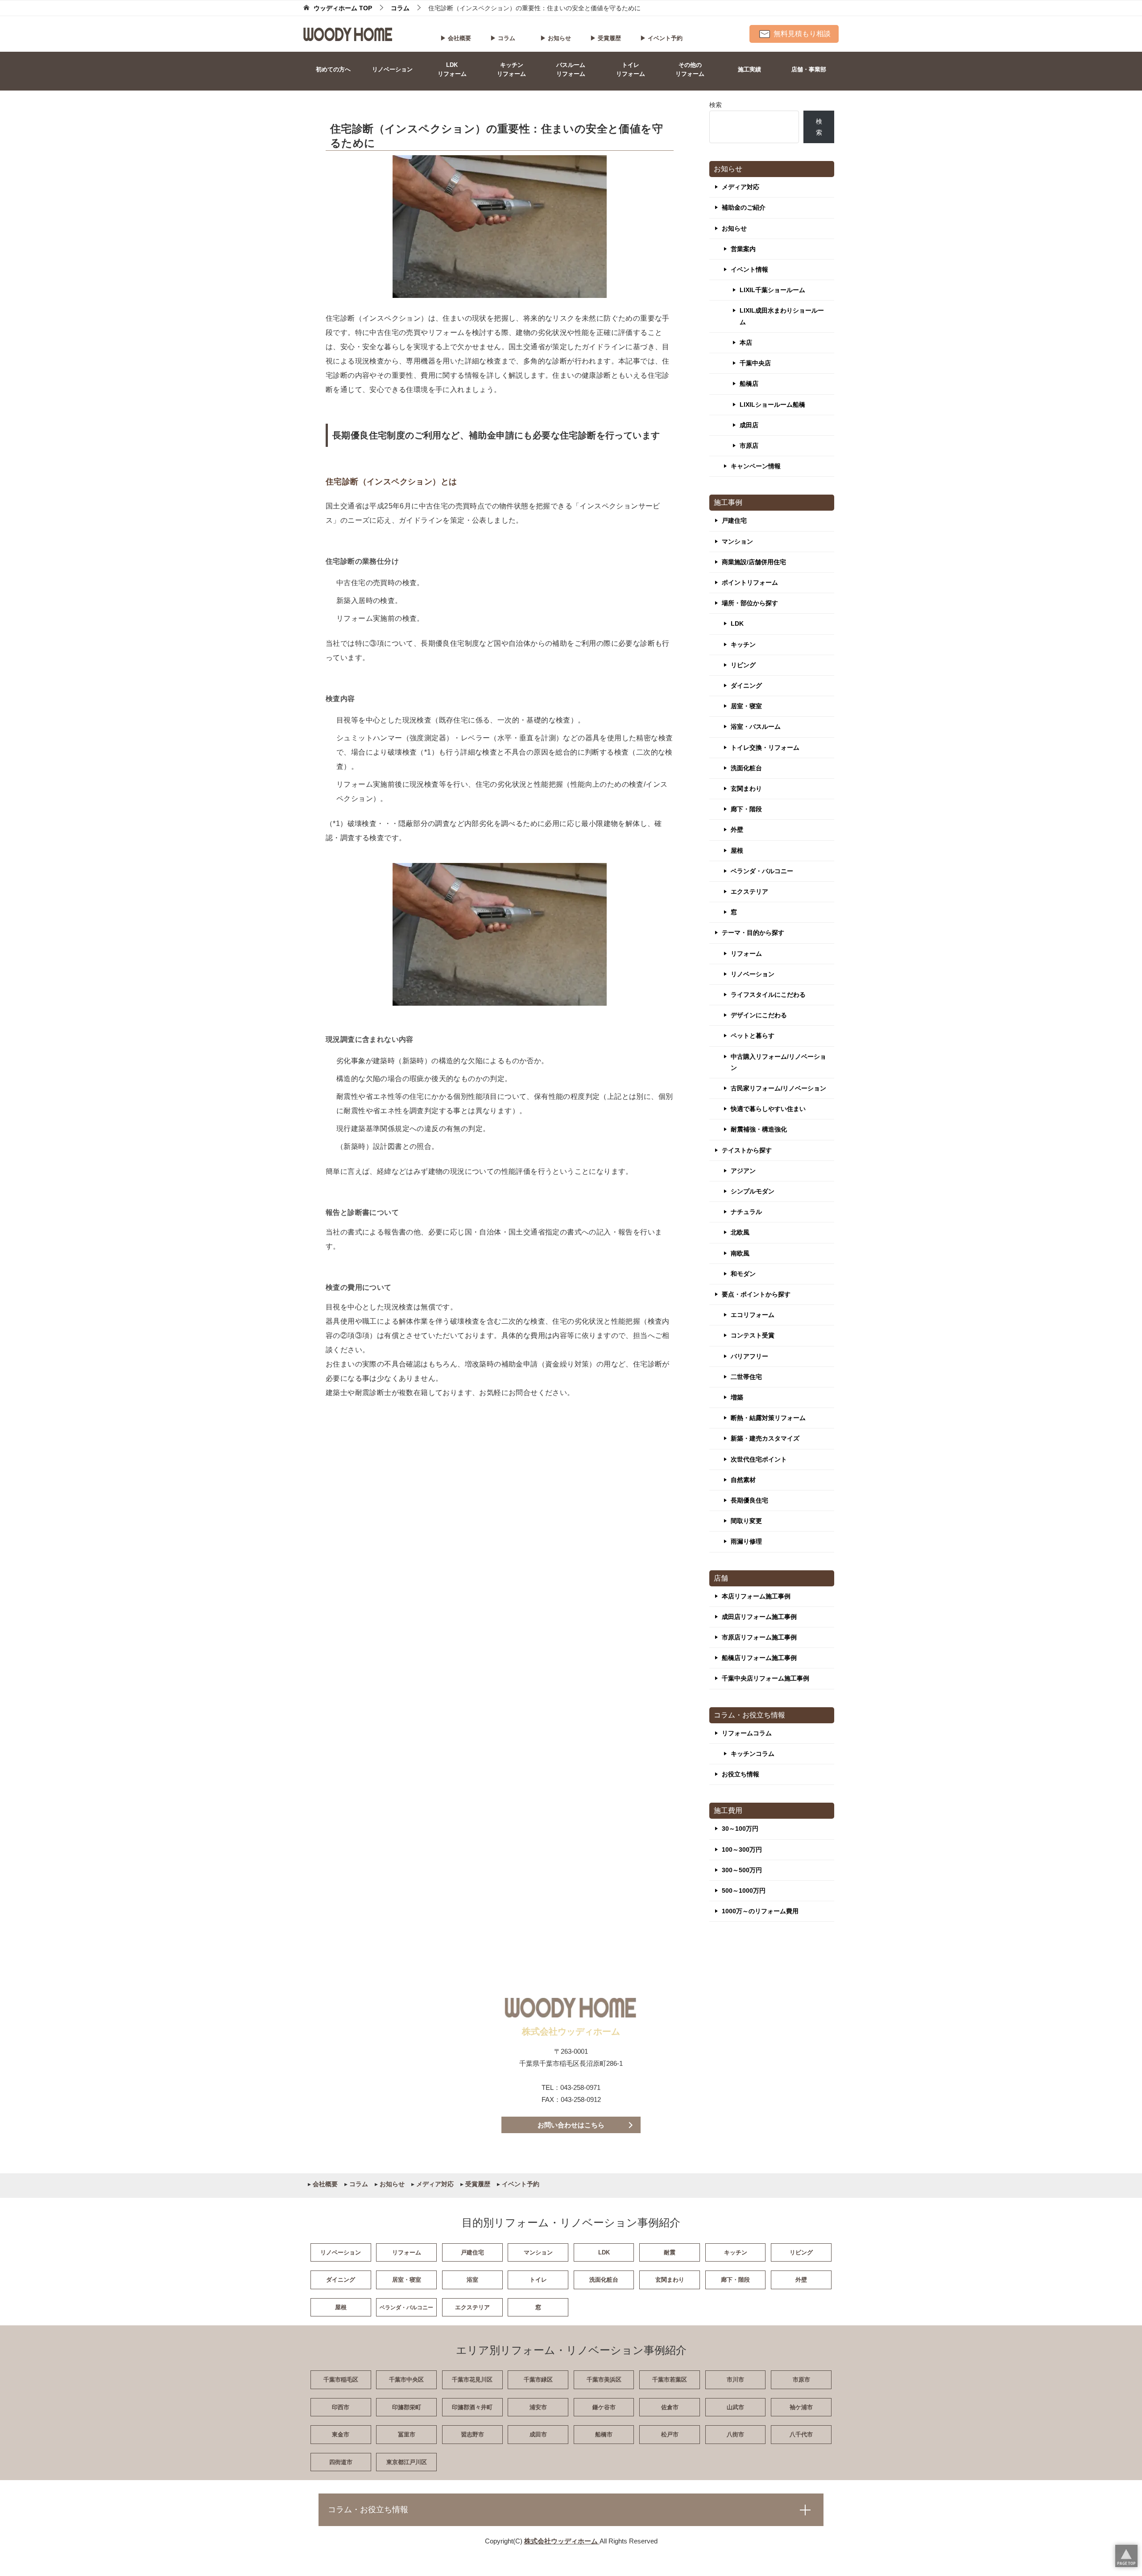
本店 (746, 343)
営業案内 (743, 249)
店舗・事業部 (809, 69)
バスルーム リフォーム (571, 69)
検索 (716, 105)
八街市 (735, 2434)
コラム (358, 2184)
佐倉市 (670, 2407)
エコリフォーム (753, 1315)
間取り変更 (746, 1521)
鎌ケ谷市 (604, 2407)
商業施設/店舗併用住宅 (754, 562)
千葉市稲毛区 (341, 2380)
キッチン (743, 644)
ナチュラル (746, 1212)
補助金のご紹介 (744, 207)
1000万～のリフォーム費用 (760, 1911)
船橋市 (604, 2434)
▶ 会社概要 (456, 38)
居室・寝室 (746, 706)
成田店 (749, 425)
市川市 (735, 2380)
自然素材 (743, 1480)
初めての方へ (333, 69)
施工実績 (749, 69)
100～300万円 (742, 1849)
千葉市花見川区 (472, 2380)
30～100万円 (740, 1829)
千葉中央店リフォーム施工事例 (765, 1678)
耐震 (670, 2252)
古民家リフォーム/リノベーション (778, 1088)
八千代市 (801, 2434)
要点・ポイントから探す (756, 1294)
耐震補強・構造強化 (759, 1129)
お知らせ (734, 228)
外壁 (737, 830)
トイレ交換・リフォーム (765, 747)
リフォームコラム (747, 1733)
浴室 (472, 2280)
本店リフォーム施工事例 (756, 1596)
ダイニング (746, 685)
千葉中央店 (755, 363)
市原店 (749, 446)
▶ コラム (503, 38)
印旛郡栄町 (407, 2407)
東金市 (341, 2434)
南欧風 (740, 1253)
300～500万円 (742, 1870)
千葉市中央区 (406, 2380)
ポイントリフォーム (750, 582)
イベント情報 (749, 269)
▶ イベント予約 (661, 38)
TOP (343, 8)
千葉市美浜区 (604, 2380)
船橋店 (749, 384)
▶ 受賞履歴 (606, 38)
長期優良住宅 (749, 1500)
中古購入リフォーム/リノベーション (778, 1062)
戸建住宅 (734, 520)
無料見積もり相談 (801, 34)
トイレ (538, 2280)
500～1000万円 (744, 1891)
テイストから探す (747, 1150)
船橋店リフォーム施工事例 (759, 1658)
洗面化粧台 (746, 768)
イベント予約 (520, 2184)
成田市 (538, 2434)
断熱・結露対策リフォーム (768, 1418)
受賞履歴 (477, 2184)
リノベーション (392, 69)
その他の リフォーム (690, 69)
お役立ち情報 (741, 1774)
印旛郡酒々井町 (472, 2407)
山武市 (735, 2407)
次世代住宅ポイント (759, 1459)
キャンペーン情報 (756, 466)
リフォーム (746, 954)
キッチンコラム (753, 1754)
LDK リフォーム (452, 69)
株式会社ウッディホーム (562, 2541)
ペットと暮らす (753, 1036)
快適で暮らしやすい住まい (768, 1109)
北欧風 (740, 1232)
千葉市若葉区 (670, 2380)
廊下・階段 (746, 809)
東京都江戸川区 (407, 2462)
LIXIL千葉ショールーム (772, 290)
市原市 (801, 2380)
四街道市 (341, 2462)
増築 (737, 1397)
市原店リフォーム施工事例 (759, 1637)
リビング (743, 665)
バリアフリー (749, 1356)
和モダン (743, 1274)
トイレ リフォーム (631, 69)
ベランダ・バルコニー (762, 871)
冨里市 (407, 2434)
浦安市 (538, 2407)
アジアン (743, 1171)
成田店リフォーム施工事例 (759, 1617)
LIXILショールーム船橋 (772, 405)
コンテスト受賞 (753, 1335)
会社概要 (324, 2184)
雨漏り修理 (746, 1541)
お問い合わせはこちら (571, 2125)
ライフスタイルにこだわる (768, 995)
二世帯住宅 (746, 1377)
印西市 (341, 2407)
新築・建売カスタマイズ (765, 1438)
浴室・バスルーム (756, 727)
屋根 (737, 850)
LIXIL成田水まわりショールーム (782, 316)
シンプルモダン (753, 1191)
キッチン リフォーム (511, 69)
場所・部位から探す (750, 603)
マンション (737, 541)
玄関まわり (746, 788)
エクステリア (749, 892)
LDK (737, 623)
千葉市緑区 (538, 2380)
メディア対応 (741, 187)
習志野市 (472, 2434)
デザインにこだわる (759, 1015)
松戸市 (670, 2434)
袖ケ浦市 (801, 2407)
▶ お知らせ (556, 38)
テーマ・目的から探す (753, 933)
